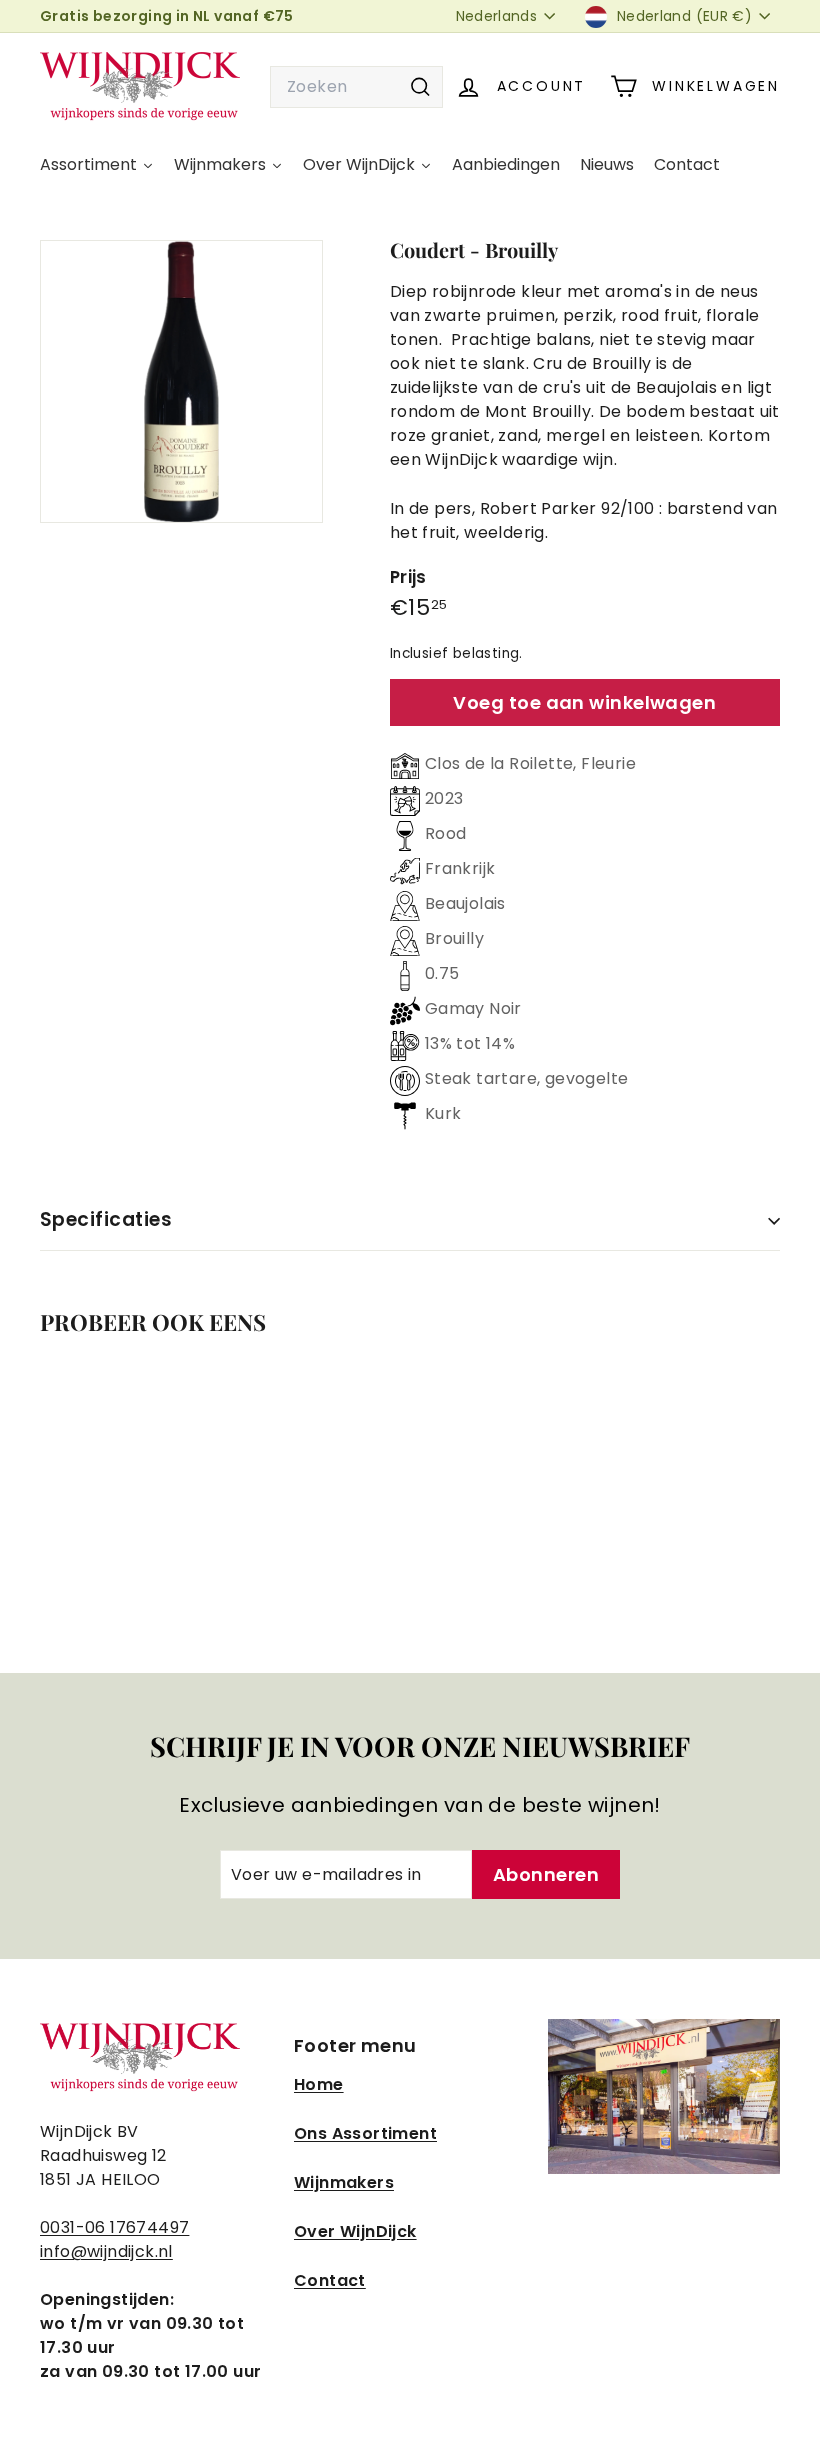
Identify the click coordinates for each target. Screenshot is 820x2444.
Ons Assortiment (365, 2133)
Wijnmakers (344, 2182)
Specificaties (106, 1219)
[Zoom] (181, 381)
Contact (330, 2280)
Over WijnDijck (355, 2231)
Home (319, 2084)
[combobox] (356, 87)
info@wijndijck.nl (106, 2251)
